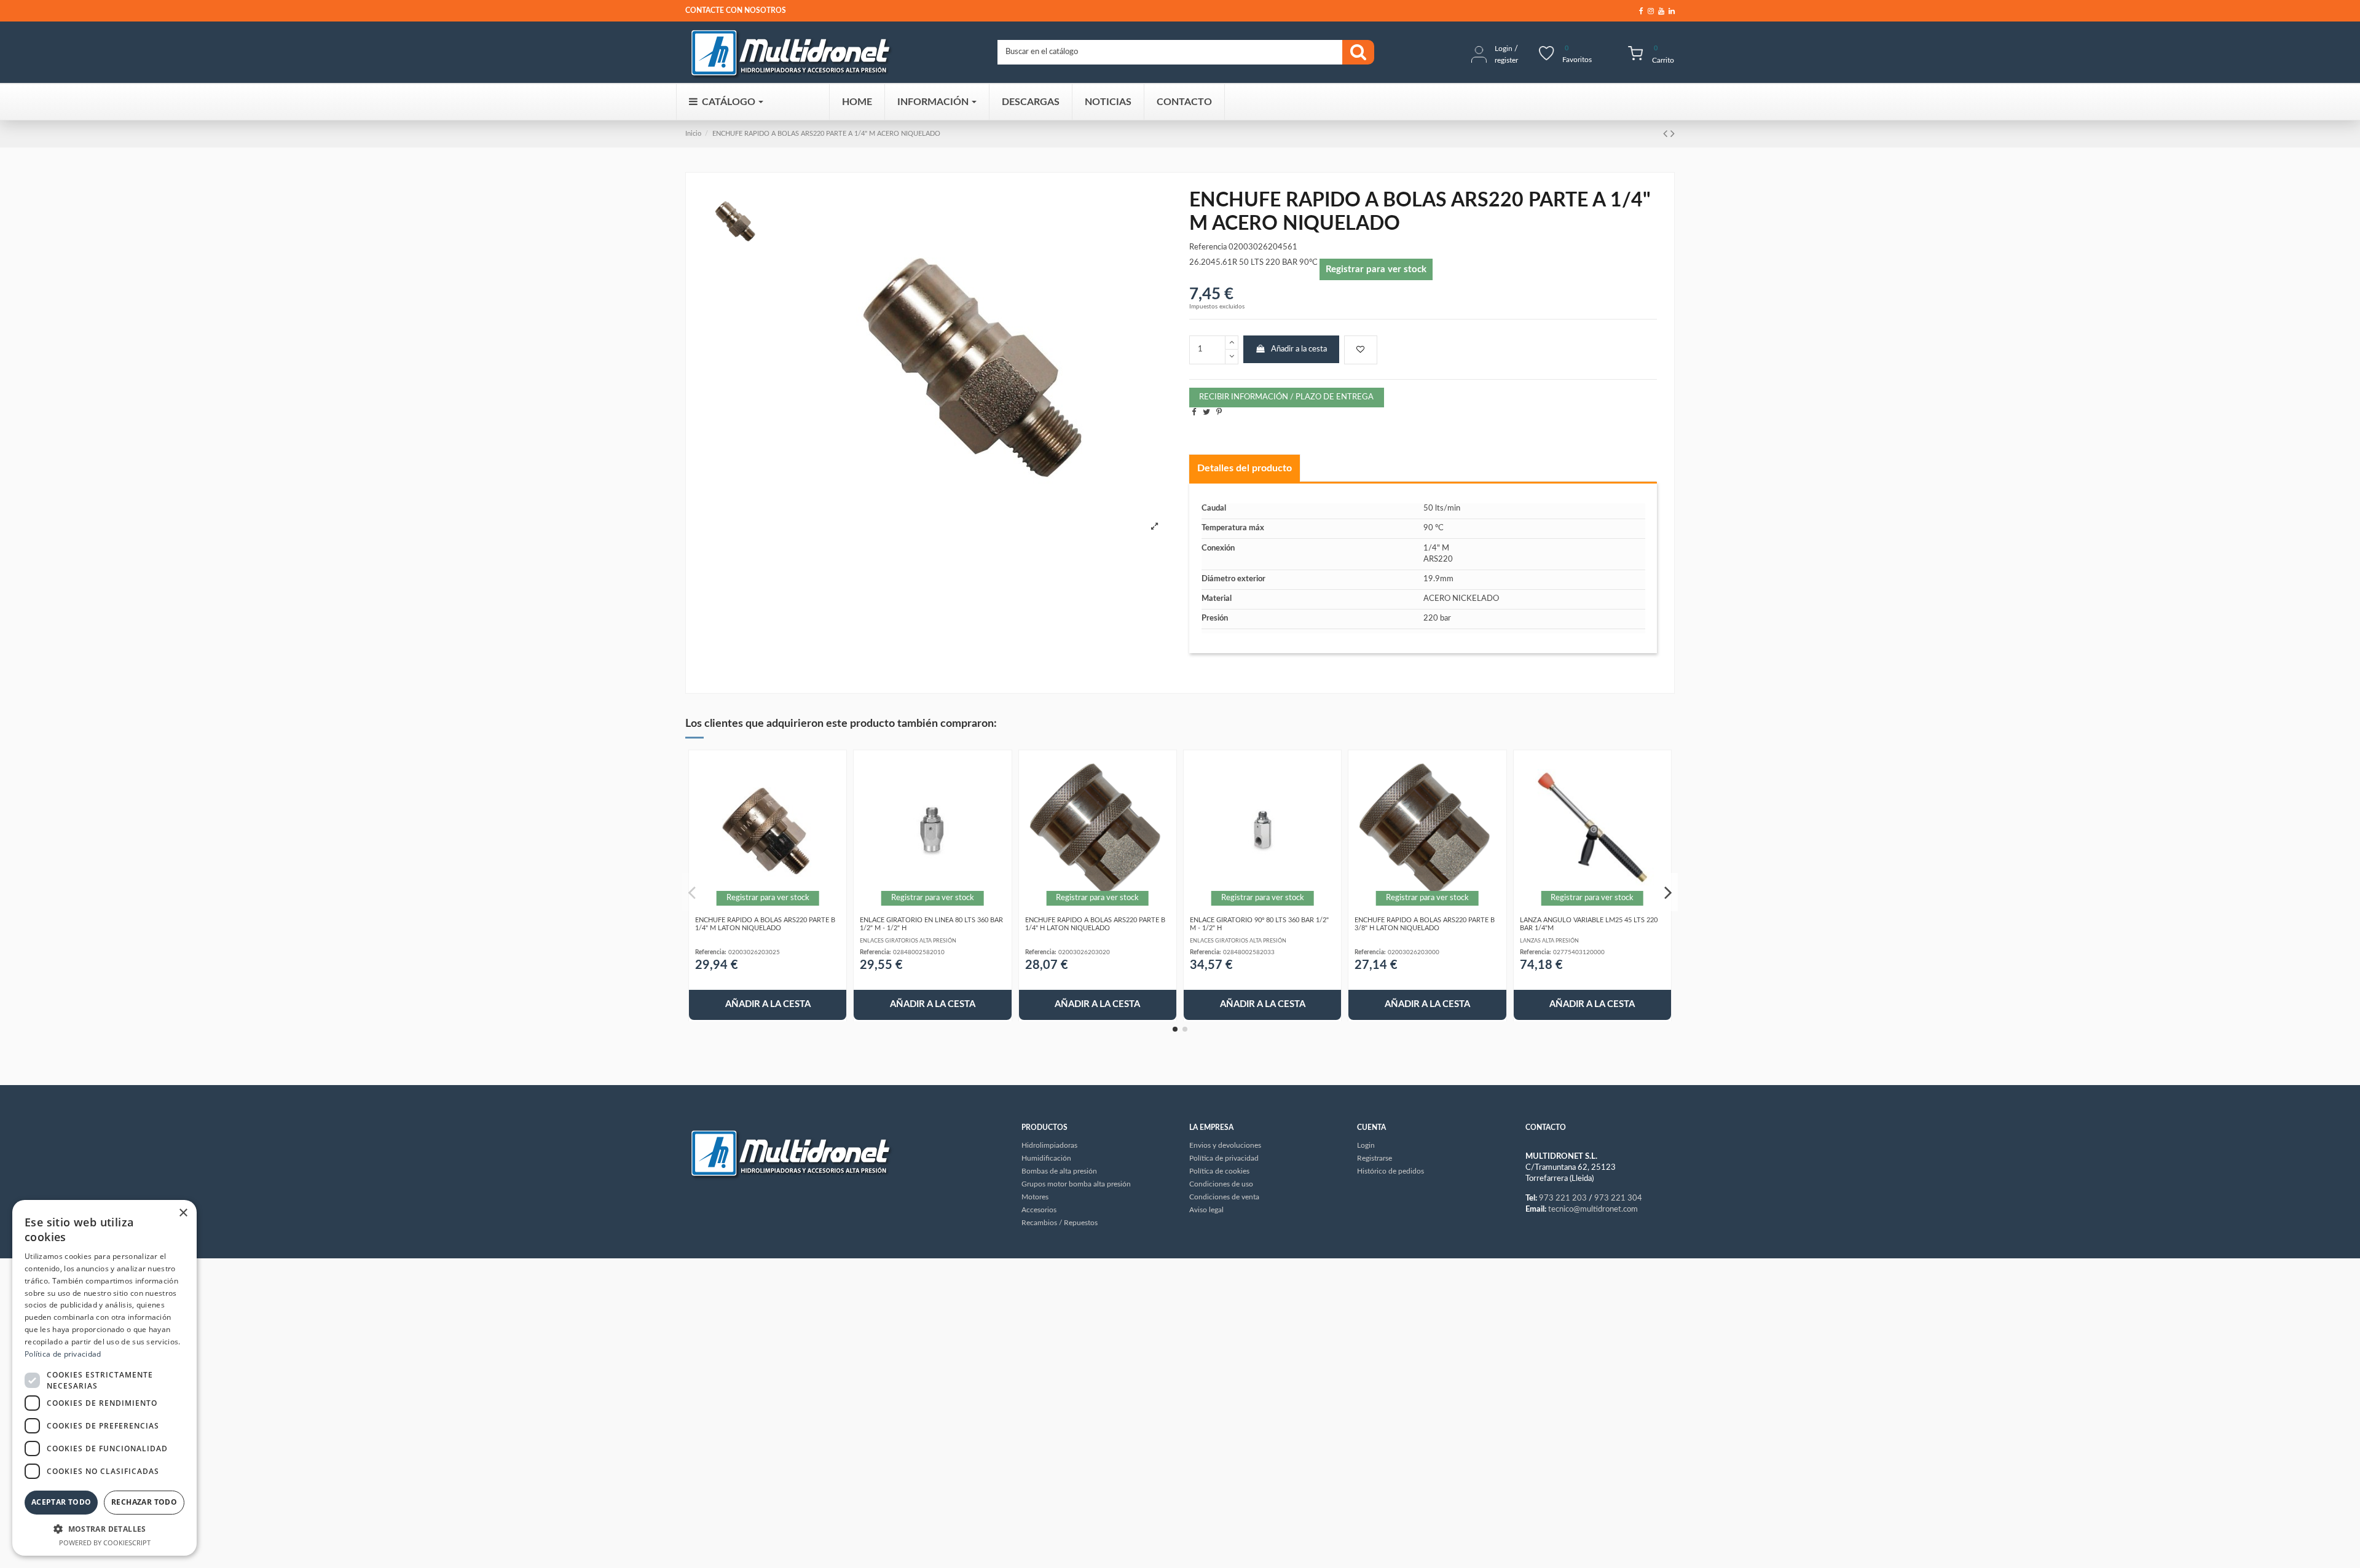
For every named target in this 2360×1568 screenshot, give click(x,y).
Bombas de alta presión (1059, 1171)
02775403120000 (1579, 952)
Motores (1035, 1197)
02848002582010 (919, 952)
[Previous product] (1667, 134)
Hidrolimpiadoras (1049, 1145)
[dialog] (104, 1378)
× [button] (183, 1213)
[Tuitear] (1206, 413)
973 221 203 (1563, 1198)
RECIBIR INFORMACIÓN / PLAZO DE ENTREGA (1286, 397)
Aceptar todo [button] (61, 1502)
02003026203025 (754, 952)
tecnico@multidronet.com (1593, 1209)
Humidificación (1046, 1158)
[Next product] (1673, 134)
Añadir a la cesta (1299, 349)
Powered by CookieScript (105, 1543)
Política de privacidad (63, 1354)
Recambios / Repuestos (1060, 1223)
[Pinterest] (1219, 413)
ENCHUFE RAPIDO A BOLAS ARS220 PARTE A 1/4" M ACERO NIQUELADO (826, 134)
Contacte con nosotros (736, 10)
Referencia (1208, 247)
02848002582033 (1249, 952)
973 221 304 (1618, 1198)
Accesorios (1039, 1210)
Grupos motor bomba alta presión (1076, 1184)
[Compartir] (1194, 413)
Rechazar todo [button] (144, 1502)
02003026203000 (1414, 952)
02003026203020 (1084, 952)
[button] (104, 1529)
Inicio (693, 134)
